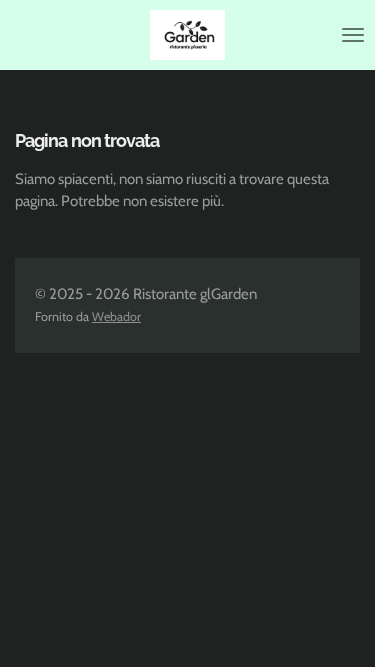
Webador (116, 316)
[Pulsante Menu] (353, 35)
